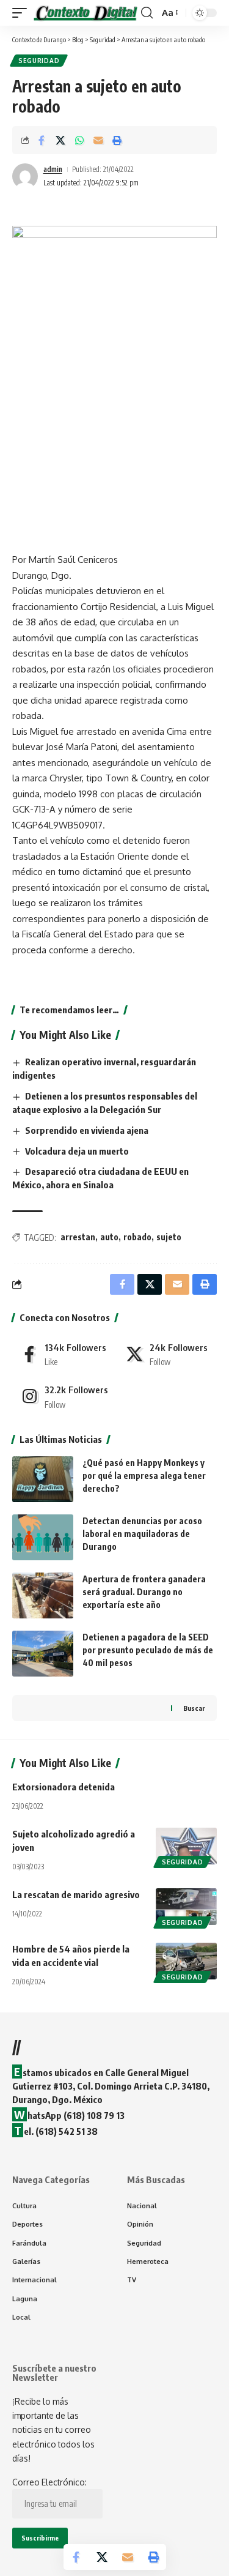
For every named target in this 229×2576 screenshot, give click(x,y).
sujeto (169, 1237)
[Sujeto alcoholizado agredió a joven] (186, 1846)
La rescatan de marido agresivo (76, 1894)
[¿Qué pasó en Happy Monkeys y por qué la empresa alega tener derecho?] (43, 1479)
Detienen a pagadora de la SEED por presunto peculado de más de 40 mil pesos (148, 1650)
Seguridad (39, 61)
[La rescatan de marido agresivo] (186, 1907)
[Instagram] (63, 1396)
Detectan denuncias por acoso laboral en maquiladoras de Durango (142, 1534)
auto (109, 1237)
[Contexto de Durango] (85, 13)
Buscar (194, 1708)
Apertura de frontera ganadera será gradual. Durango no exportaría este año (144, 1592)
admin (53, 169)
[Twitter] (167, 1354)
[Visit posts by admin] (25, 176)
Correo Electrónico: (49, 2482)
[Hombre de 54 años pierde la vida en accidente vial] (186, 1961)
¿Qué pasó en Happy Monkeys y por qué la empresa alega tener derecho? (144, 1476)
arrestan (78, 1237)
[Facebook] (63, 1354)
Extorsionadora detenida (64, 1787)
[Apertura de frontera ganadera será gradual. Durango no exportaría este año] (43, 1595)
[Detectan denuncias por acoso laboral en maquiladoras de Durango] (43, 1537)
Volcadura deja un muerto (77, 1151)
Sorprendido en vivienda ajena (87, 1130)
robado (137, 1237)
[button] (23, 13)
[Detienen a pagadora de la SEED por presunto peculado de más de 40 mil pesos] (43, 1654)
